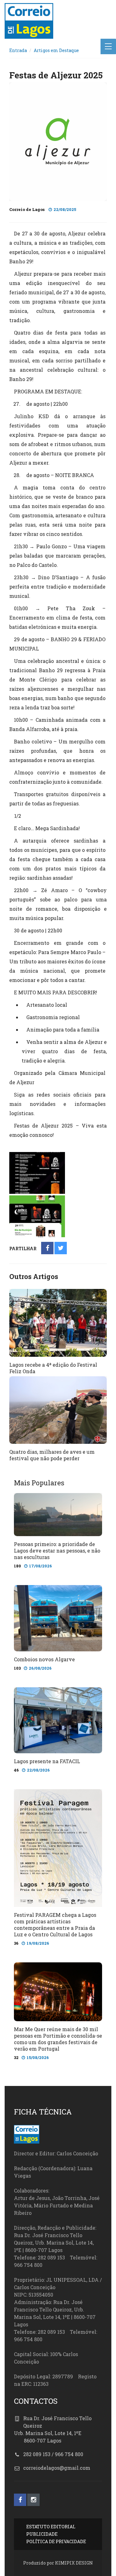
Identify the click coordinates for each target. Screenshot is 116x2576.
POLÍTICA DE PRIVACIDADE (56, 2541)
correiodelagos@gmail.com (57, 2468)
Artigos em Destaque (56, 50)
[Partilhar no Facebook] (47, 1249)
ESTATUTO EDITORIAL (51, 2527)
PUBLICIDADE (42, 2534)
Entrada (18, 50)
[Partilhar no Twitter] (61, 1249)
